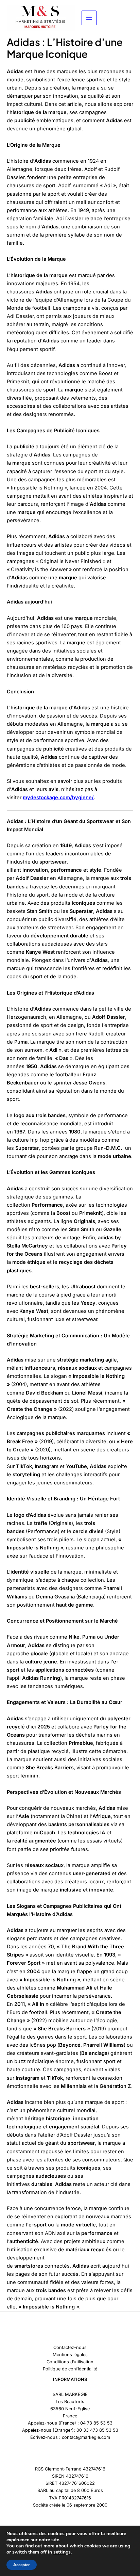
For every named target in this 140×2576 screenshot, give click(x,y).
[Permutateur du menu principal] (89, 18)
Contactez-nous (70, 2347)
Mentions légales (70, 2355)
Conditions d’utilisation (70, 2362)
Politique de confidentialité (70, 2369)
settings (62, 2552)
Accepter (22, 2565)
